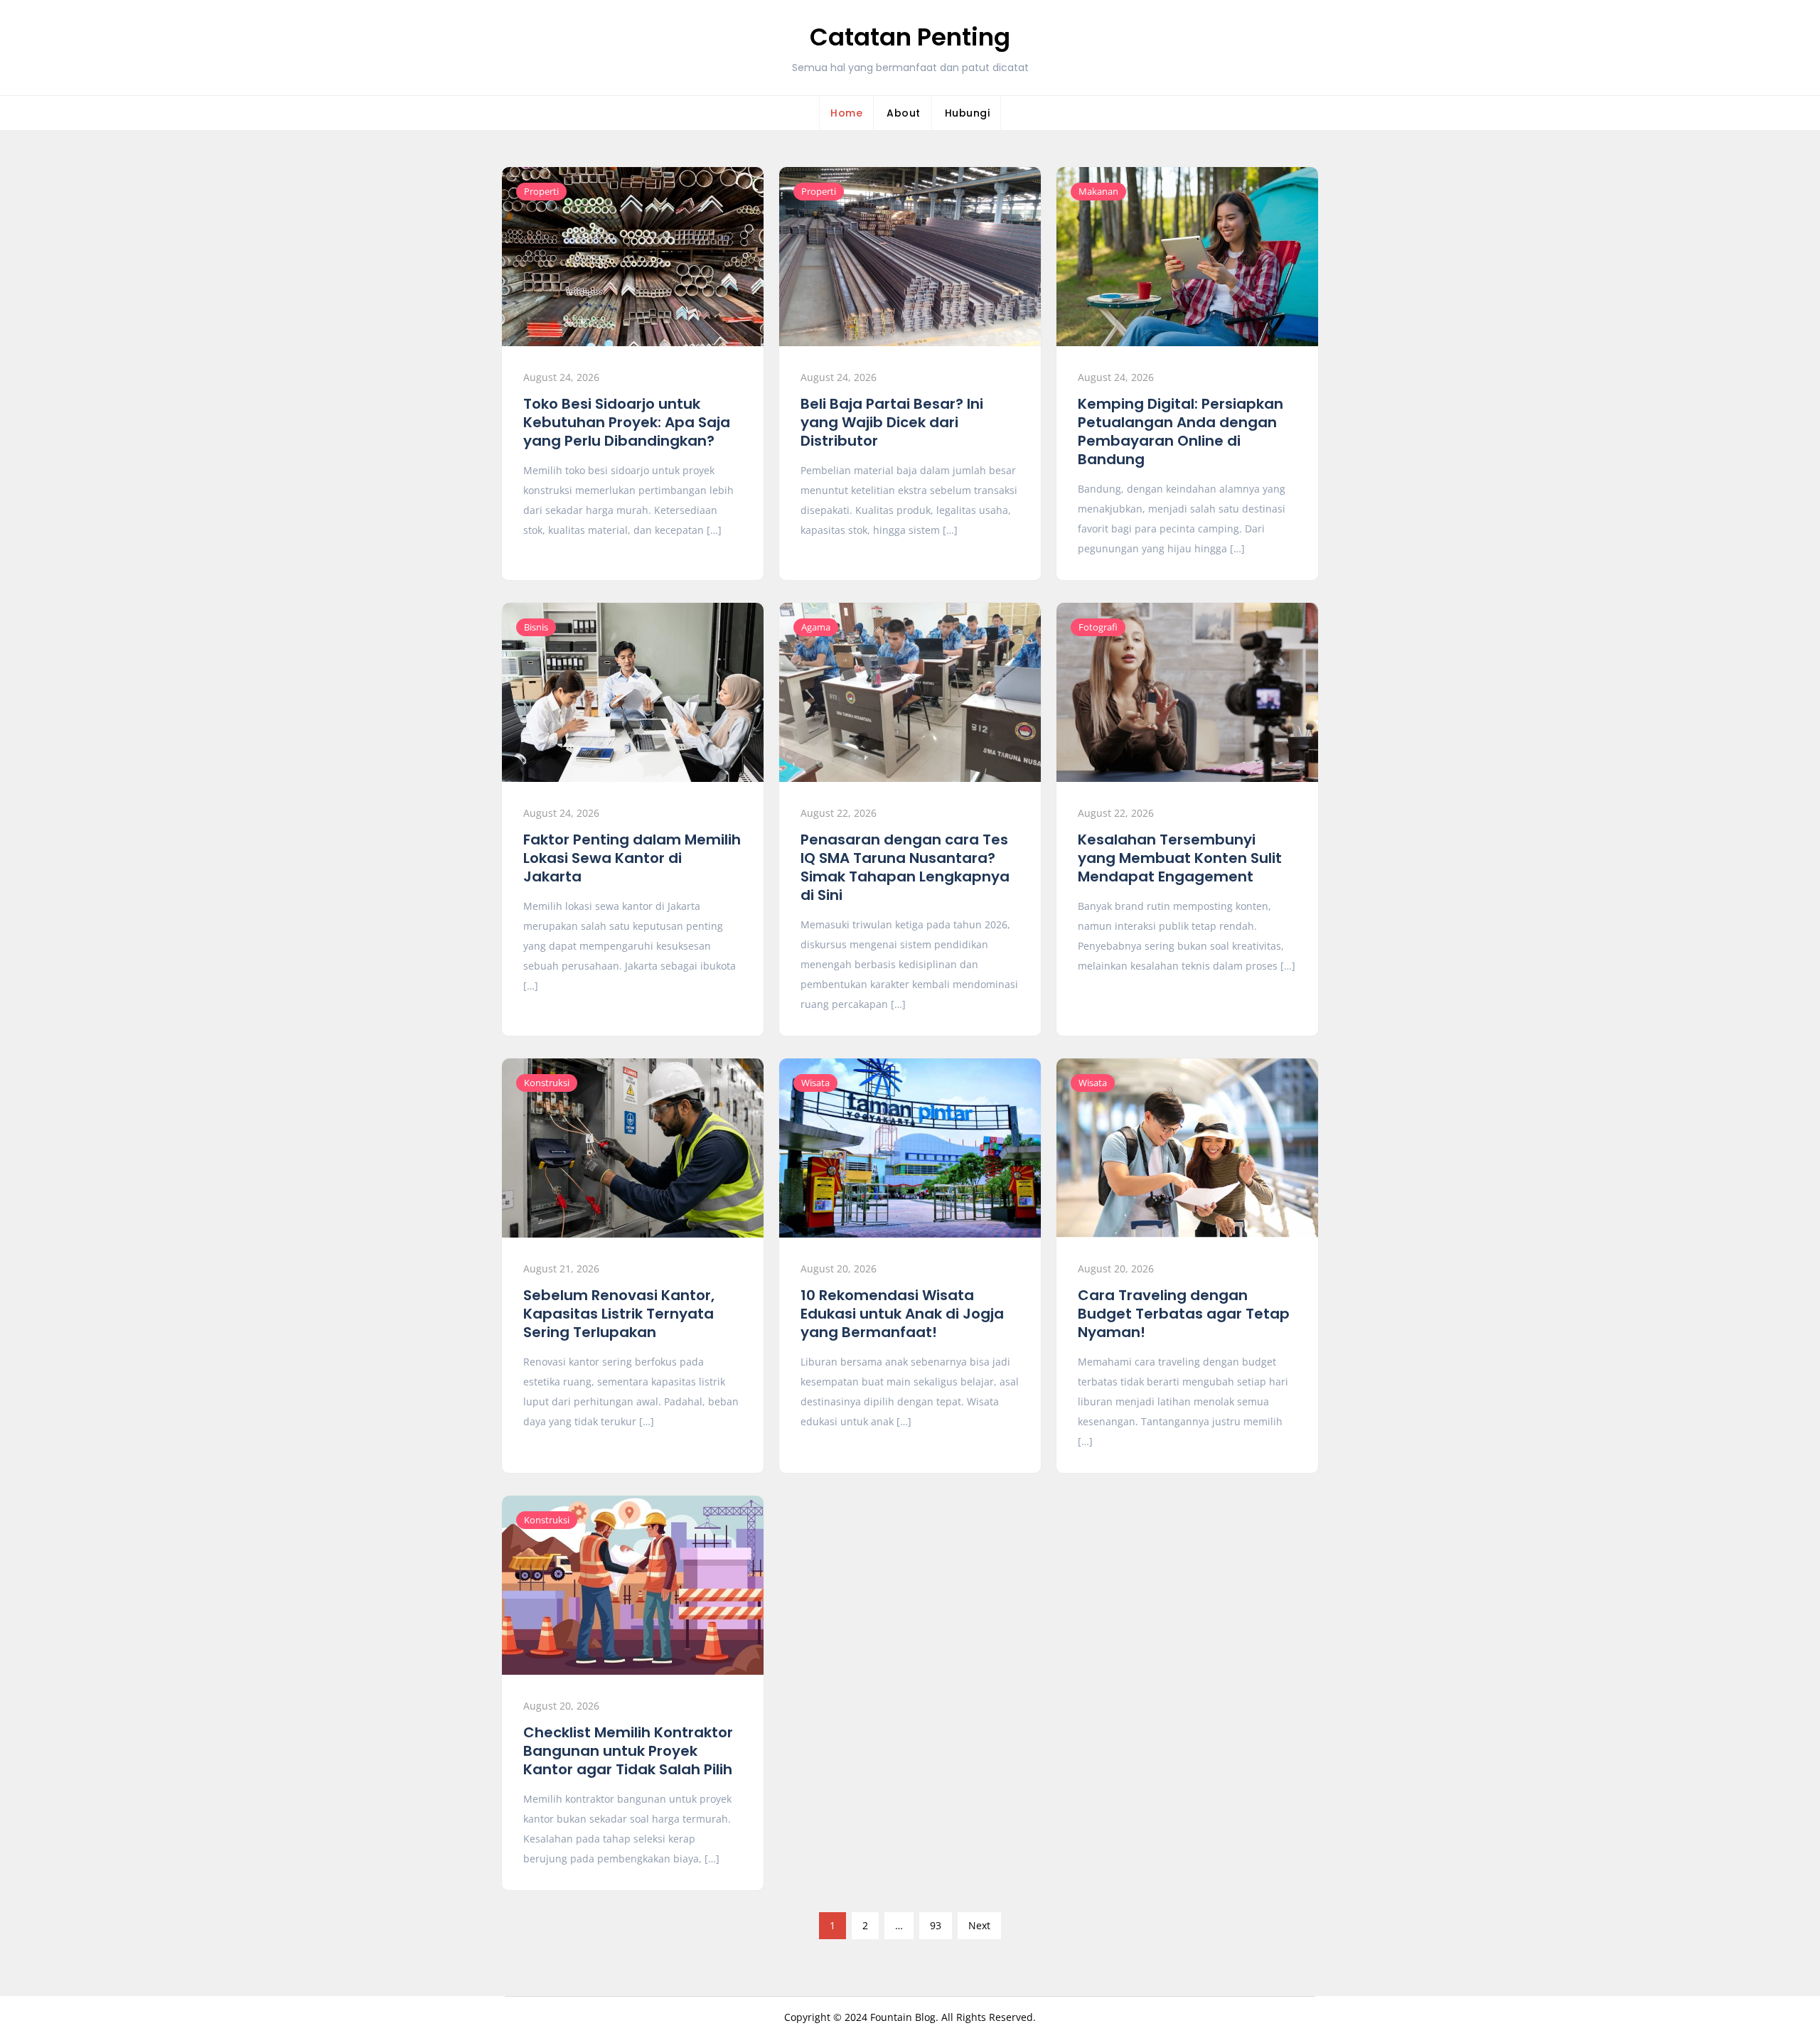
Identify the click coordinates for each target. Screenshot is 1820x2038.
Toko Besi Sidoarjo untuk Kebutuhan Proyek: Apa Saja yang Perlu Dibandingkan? (627, 422)
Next (979, 1925)
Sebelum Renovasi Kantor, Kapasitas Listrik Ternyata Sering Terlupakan (619, 1314)
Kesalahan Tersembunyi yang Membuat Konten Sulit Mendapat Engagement (1180, 858)
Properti (541, 191)
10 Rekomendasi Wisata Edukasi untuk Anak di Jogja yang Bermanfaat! (902, 1314)
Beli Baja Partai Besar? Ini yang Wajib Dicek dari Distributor (892, 422)
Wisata (815, 1083)
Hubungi (968, 113)
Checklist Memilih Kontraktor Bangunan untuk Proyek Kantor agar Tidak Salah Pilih (628, 1751)
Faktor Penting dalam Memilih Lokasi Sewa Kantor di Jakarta (632, 858)
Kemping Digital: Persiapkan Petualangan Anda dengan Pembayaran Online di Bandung (1181, 431)
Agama (816, 627)
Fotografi (1098, 627)
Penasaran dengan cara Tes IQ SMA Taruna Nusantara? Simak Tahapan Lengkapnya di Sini (905, 867)
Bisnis (536, 627)
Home (846, 113)
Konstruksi (547, 1083)
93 (936, 1925)
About (904, 113)
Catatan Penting (910, 37)
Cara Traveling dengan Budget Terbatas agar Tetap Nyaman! (1184, 1314)
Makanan (1098, 191)
